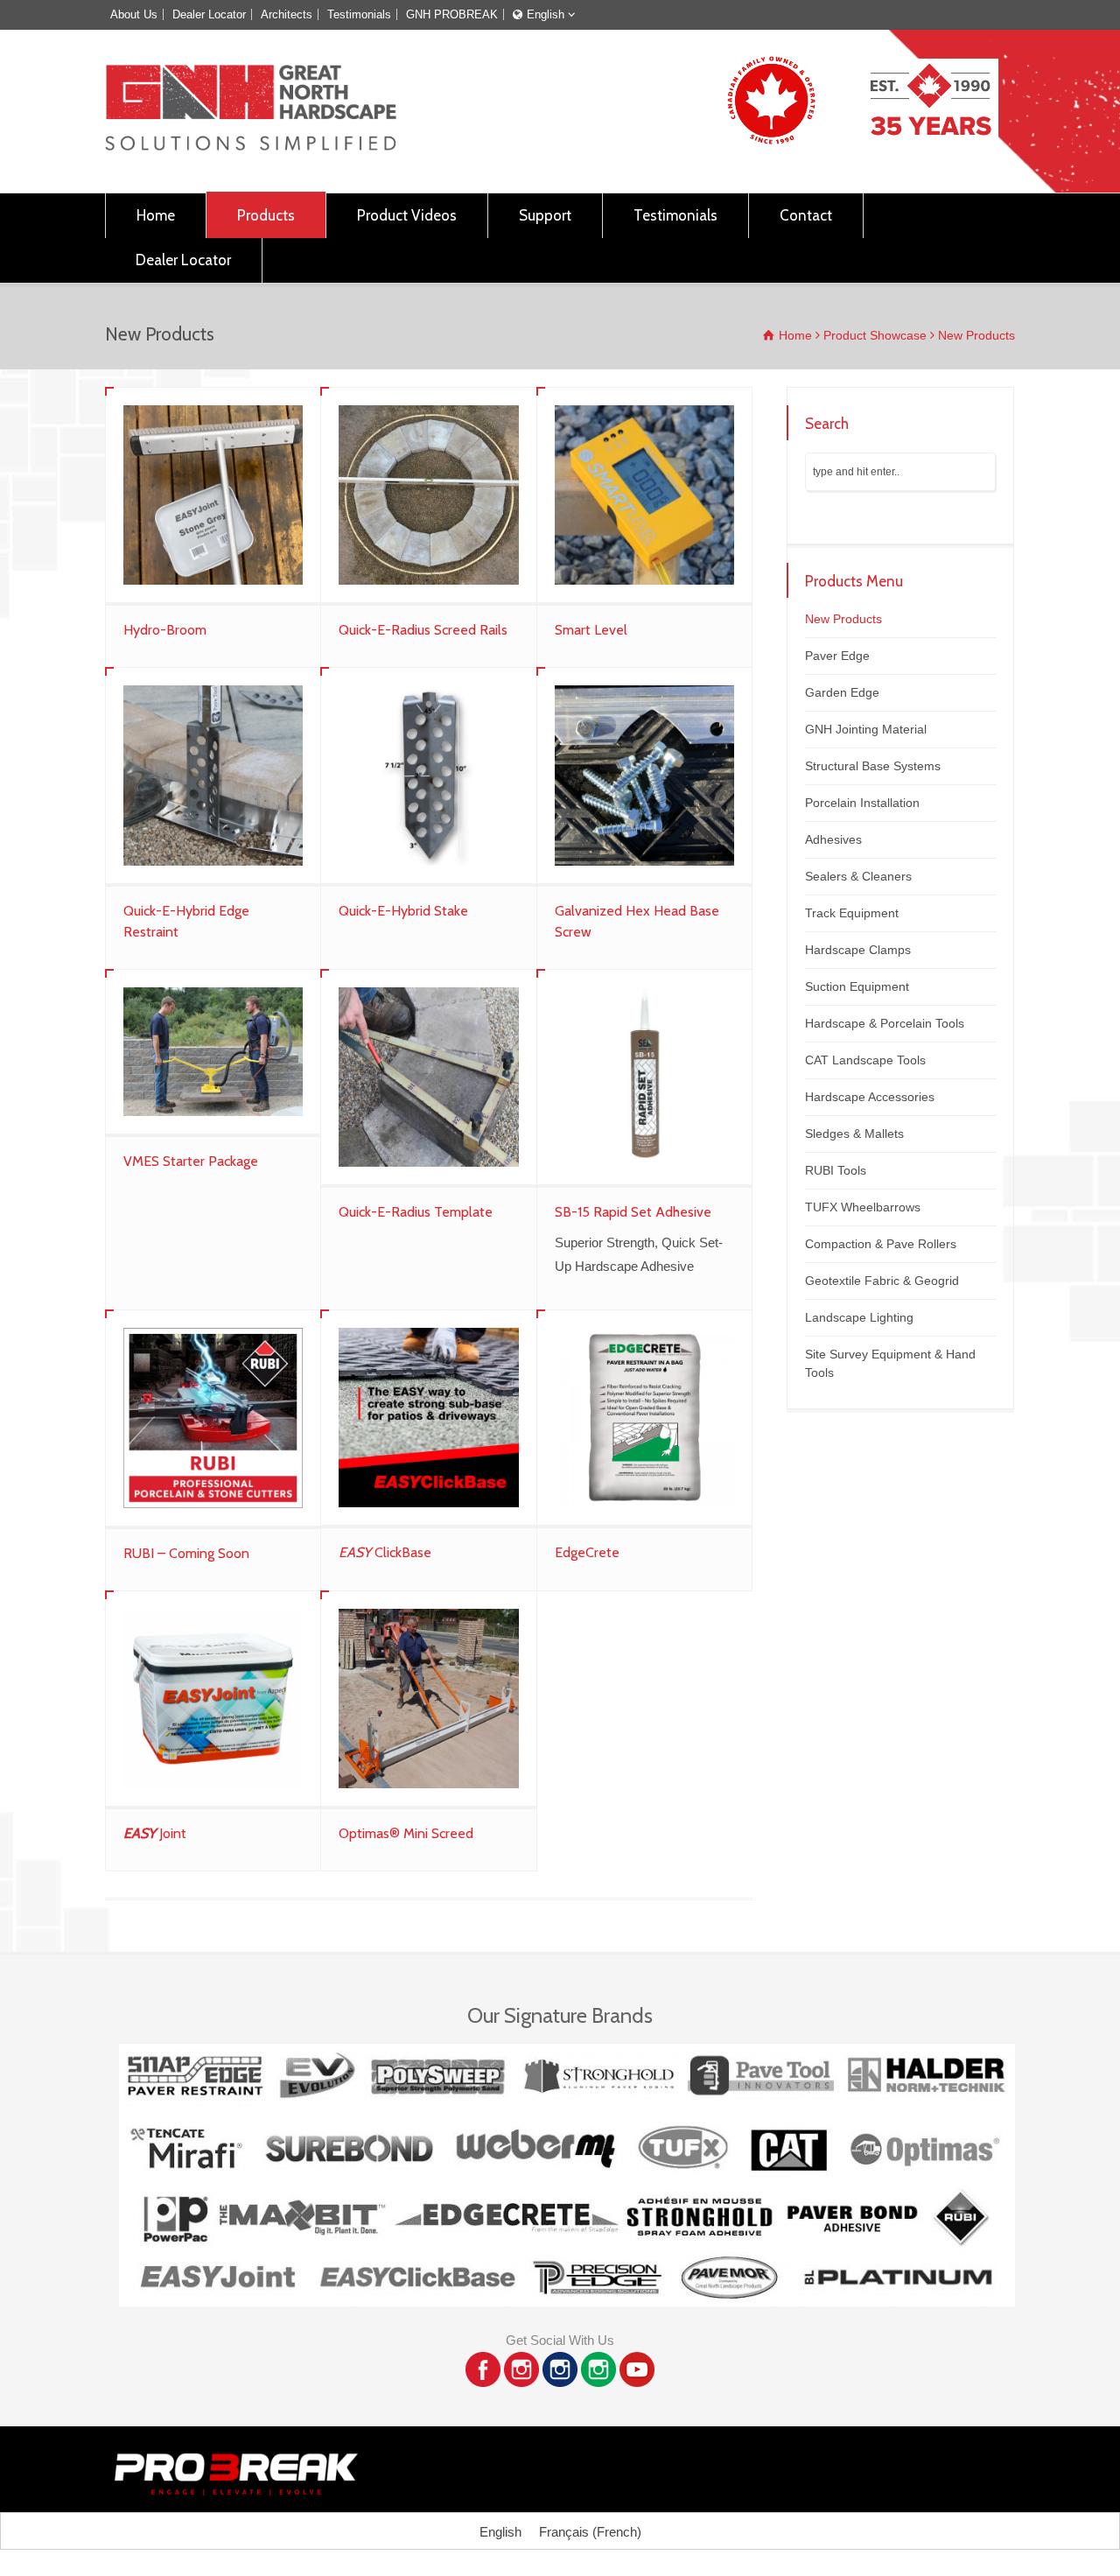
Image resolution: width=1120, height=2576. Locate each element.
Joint (155, 1833)
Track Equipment (852, 913)
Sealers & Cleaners (858, 876)
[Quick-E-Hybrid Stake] (428, 775)
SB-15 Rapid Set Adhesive (633, 1212)
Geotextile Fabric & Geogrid (882, 1281)
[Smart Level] (644, 495)
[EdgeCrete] (644, 1418)
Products (266, 215)
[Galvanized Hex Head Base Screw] (644, 775)
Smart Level (591, 630)
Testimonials (359, 14)
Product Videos (407, 215)
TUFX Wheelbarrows (863, 1207)
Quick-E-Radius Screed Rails (423, 630)
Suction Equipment (857, 986)
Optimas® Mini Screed (406, 1833)
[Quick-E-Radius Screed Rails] (428, 495)
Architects (287, 14)
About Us (134, 14)
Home (156, 215)
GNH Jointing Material (866, 729)
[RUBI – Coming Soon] (213, 1418)
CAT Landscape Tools (865, 1060)
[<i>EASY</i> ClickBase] (428, 1418)
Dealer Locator (209, 14)
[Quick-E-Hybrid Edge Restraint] (213, 775)
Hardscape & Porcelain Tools (885, 1023)
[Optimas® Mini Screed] (428, 1699)
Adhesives (833, 839)
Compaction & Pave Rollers (881, 1244)
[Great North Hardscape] (251, 146)
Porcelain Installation (862, 803)
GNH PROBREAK (452, 14)
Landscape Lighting (859, 1317)
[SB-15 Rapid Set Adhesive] (644, 1077)
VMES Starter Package (191, 1161)
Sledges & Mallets (854, 1134)
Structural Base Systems (873, 766)
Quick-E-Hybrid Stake (403, 911)
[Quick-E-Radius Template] (428, 1077)
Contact (806, 215)
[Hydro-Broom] (213, 495)
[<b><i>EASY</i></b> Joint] (213, 1699)
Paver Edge (837, 656)
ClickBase (385, 1552)
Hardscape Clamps (858, 950)
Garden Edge (842, 692)
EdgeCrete (587, 1552)
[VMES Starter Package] (213, 1052)
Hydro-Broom (165, 630)
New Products (843, 619)
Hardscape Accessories (870, 1097)
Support (545, 215)
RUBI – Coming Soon (186, 1553)
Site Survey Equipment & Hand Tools (890, 1363)
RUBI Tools (836, 1170)
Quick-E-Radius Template (416, 1212)
